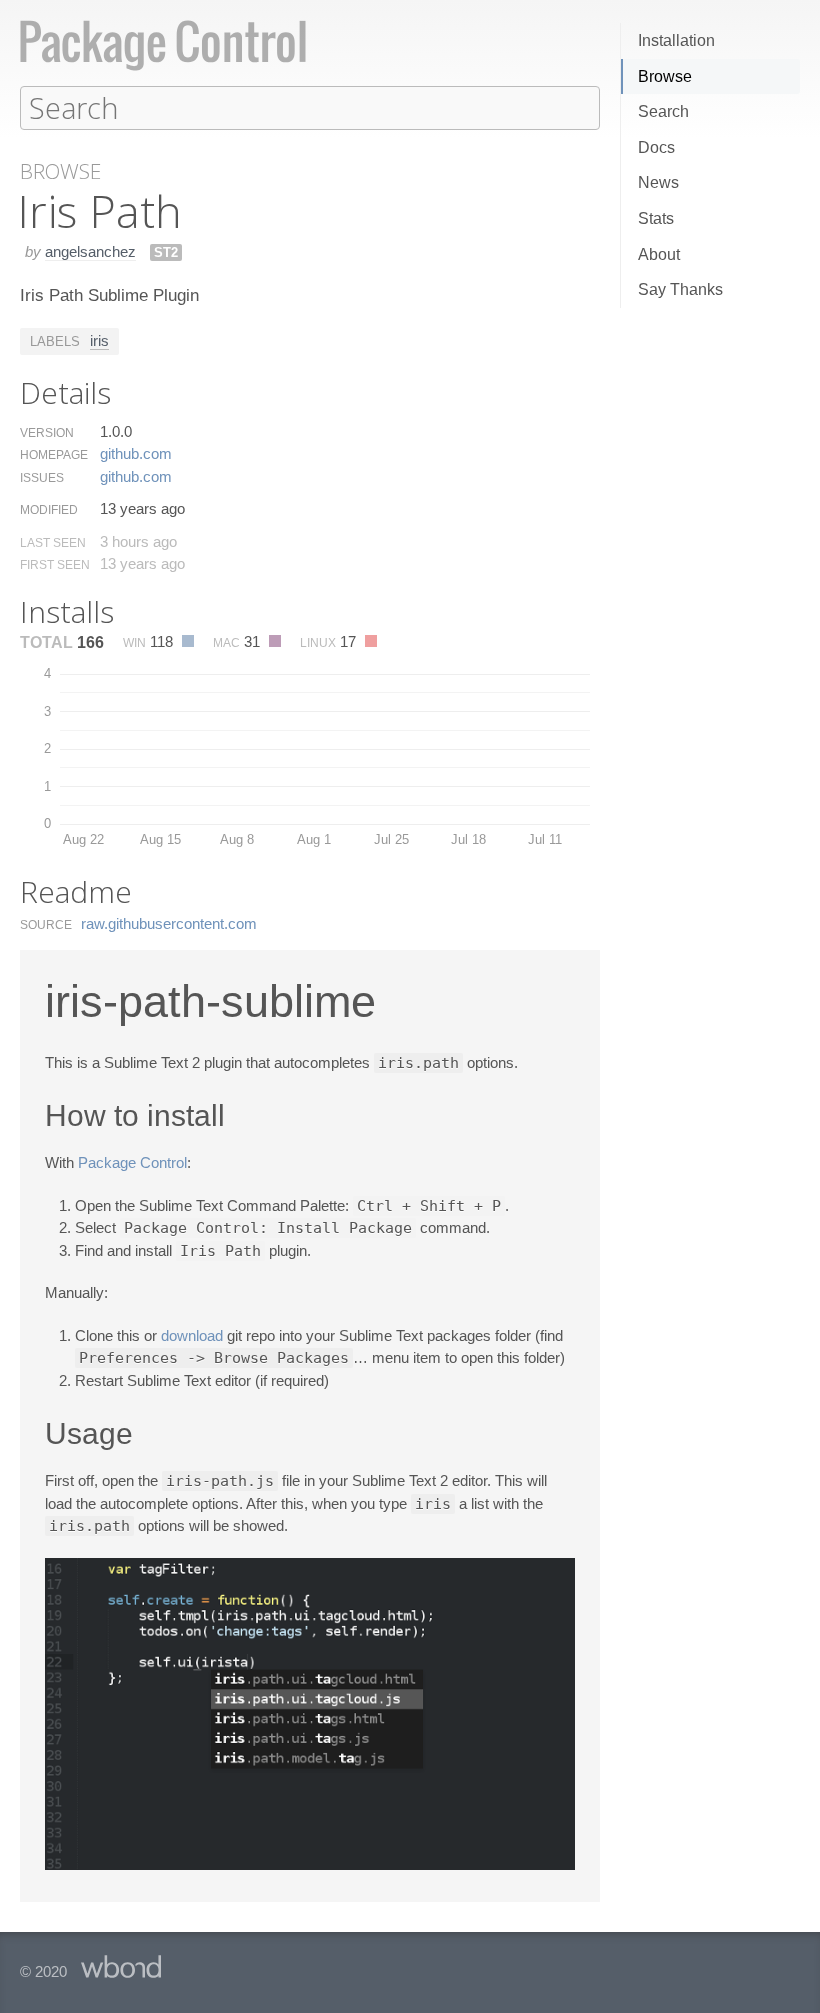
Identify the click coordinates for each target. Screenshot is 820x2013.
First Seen (55, 565)
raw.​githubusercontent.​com (169, 923)
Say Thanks (680, 289)
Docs (656, 147)
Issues (42, 478)
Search (663, 111)
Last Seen (53, 543)
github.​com (136, 453)
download (192, 1335)
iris (99, 340)
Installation (676, 40)
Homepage (54, 455)
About (659, 254)
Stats (656, 218)
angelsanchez (90, 251)
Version (47, 433)
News (658, 182)
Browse (665, 76)
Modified (49, 510)
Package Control (132, 1162)
